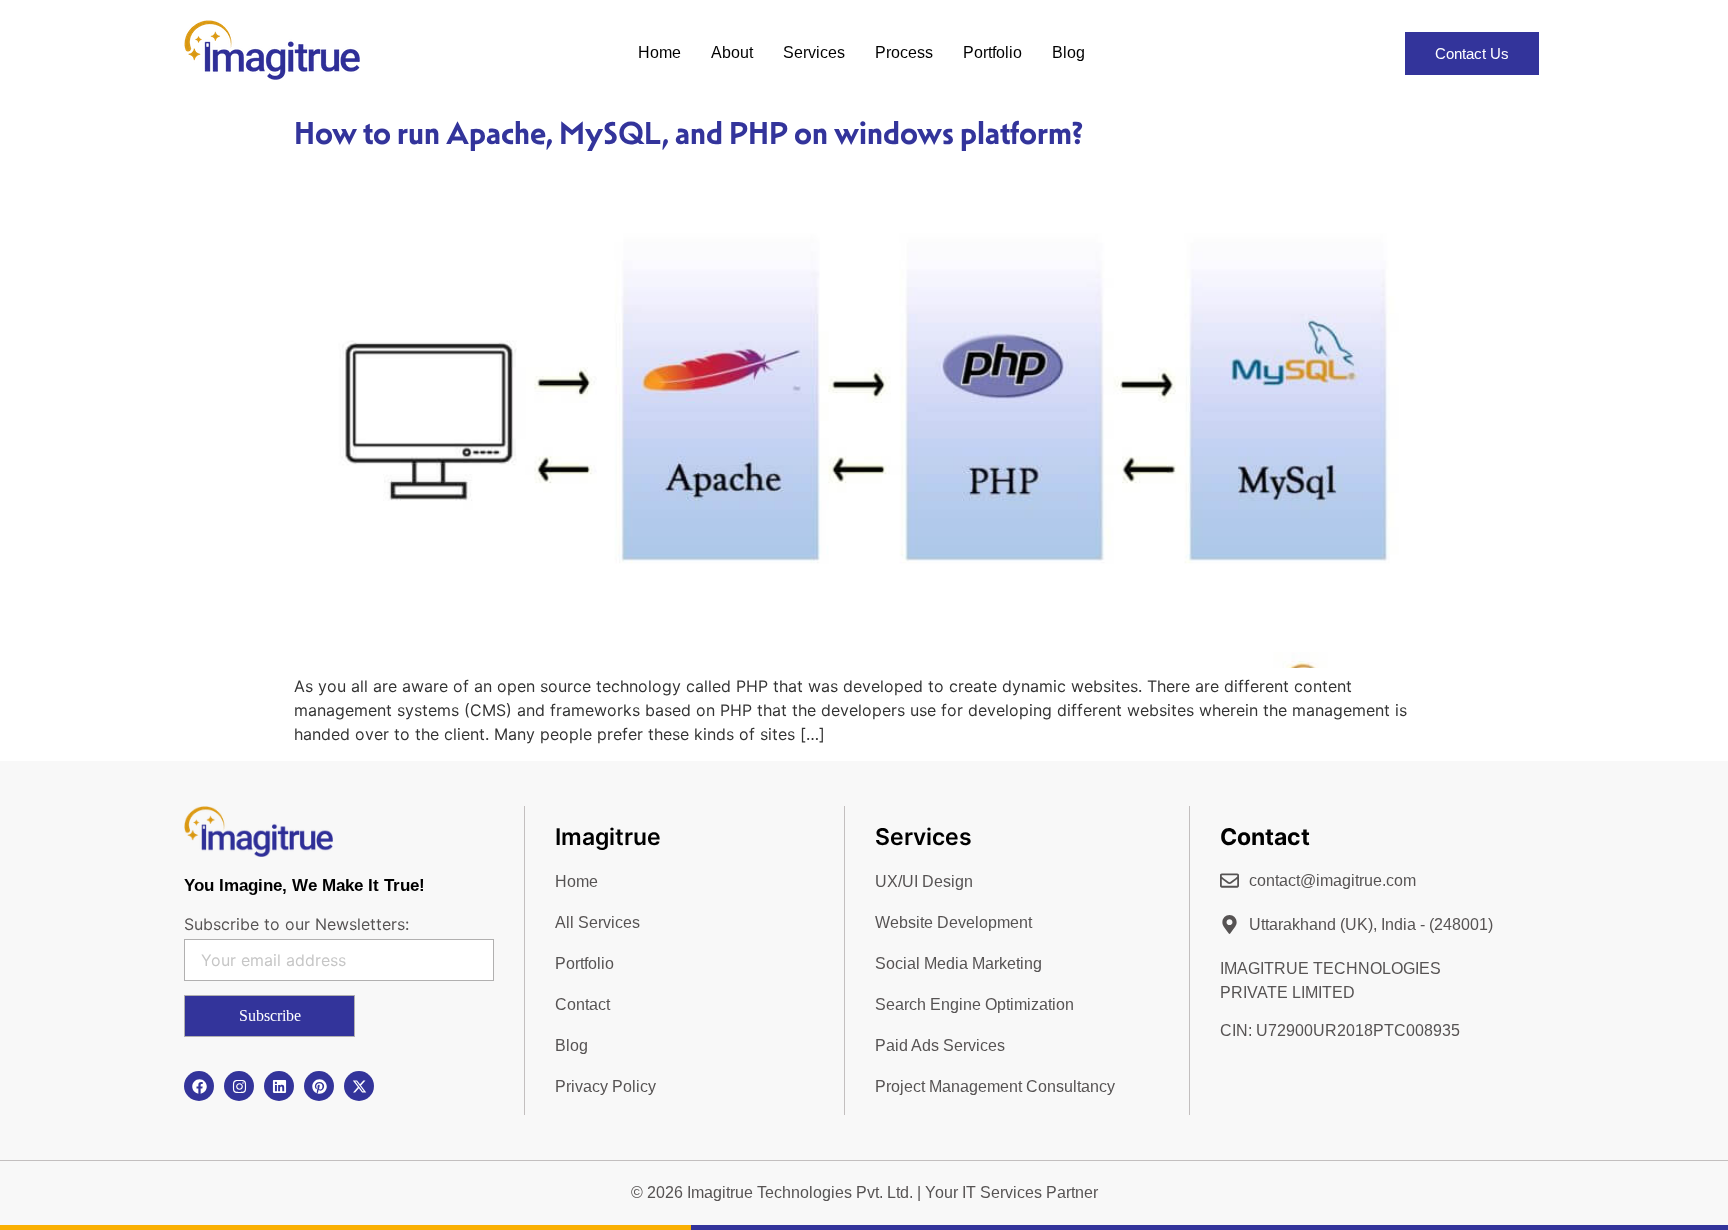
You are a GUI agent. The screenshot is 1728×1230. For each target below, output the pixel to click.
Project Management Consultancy (995, 1086)
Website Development (953, 922)
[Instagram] (239, 1086)
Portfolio (992, 52)
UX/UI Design (924, 881)
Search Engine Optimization (974, 1004)
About (732, 52)
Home (659, 52)
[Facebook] (199, 1086)
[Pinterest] (319, 1086)
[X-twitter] (359, 1086)
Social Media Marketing (958, 963)
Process (904, 52)
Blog (1068, 52)
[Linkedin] (279, 1086)
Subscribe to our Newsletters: (296, 924)
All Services (597, 922)
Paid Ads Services (940, 1045)
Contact (582, 1004)
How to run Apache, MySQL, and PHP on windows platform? (688, 133)
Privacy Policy (605, 1086)
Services (814, 52)
